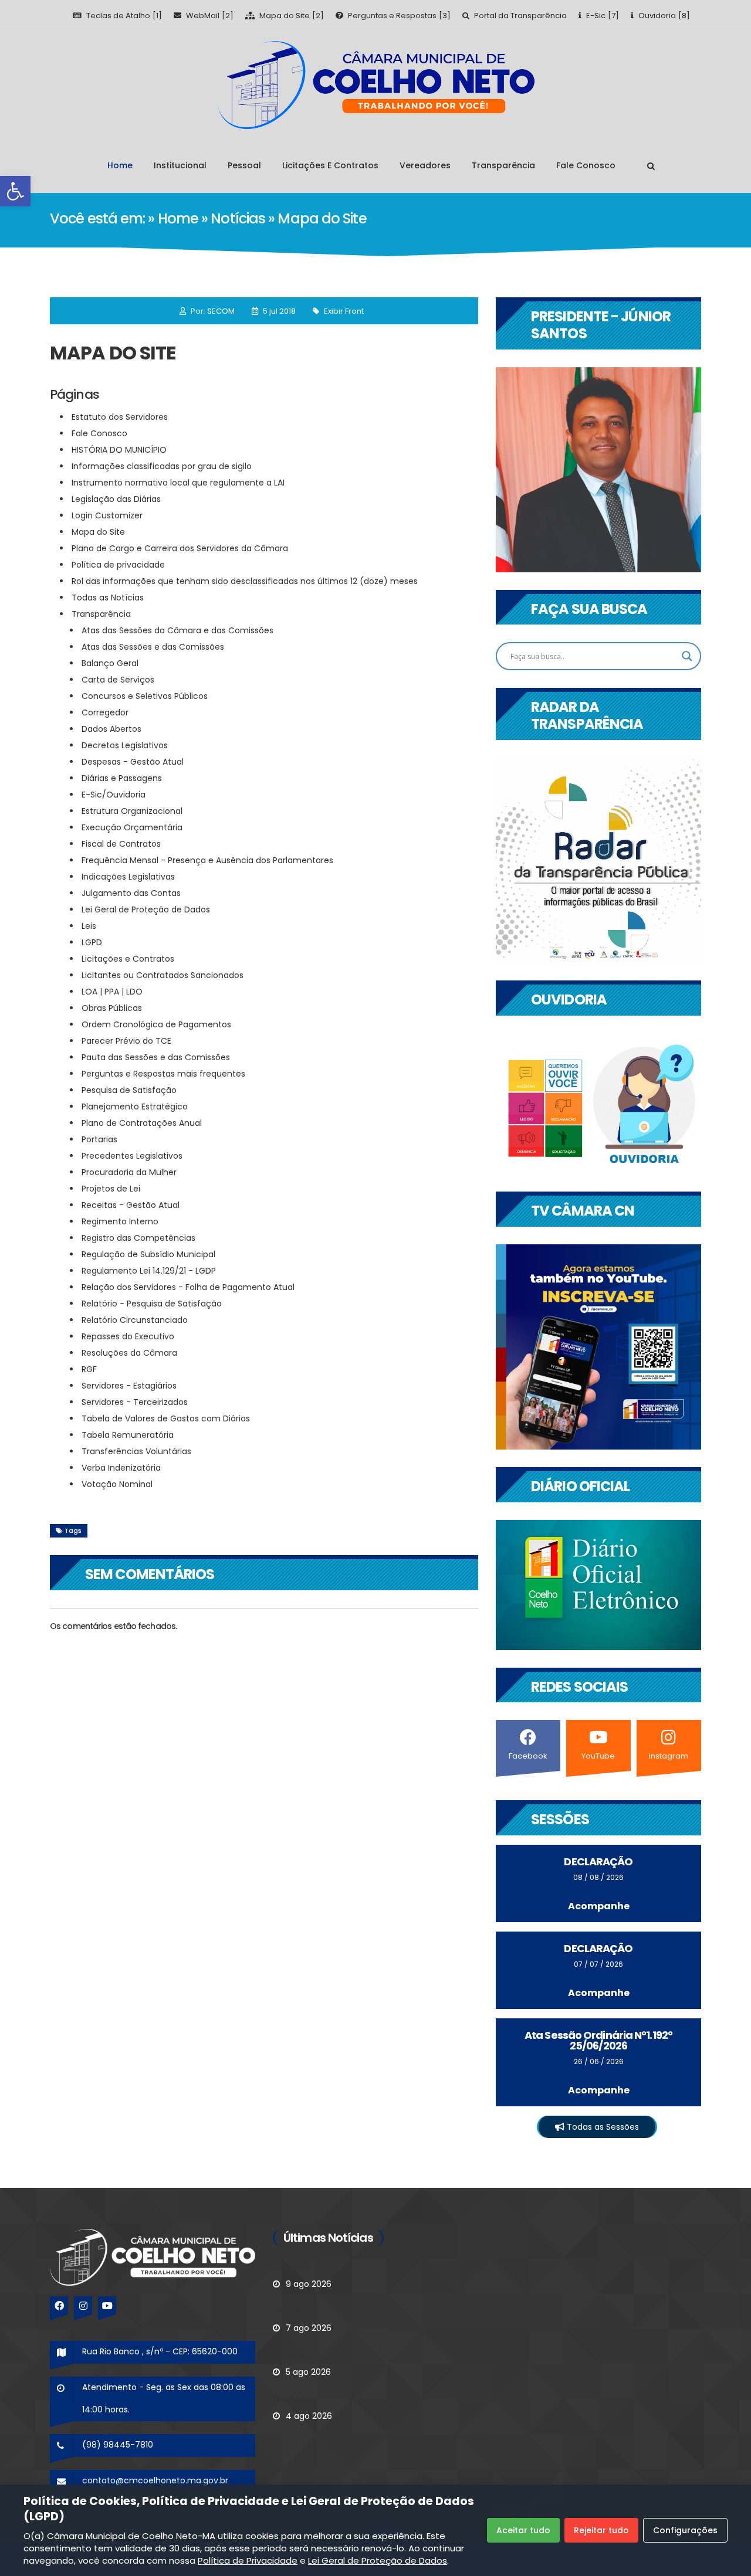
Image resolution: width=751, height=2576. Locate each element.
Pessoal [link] (244, 165)
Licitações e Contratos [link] (330, 165)
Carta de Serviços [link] (118, 680)
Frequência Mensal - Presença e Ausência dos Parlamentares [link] (209, 860)
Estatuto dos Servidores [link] (120, 417)
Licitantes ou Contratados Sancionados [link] (163, 975)
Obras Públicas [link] (112, 1008)
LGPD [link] (92, 942)
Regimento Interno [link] (120, 1221)
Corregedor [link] (105, 712)
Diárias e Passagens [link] (122, 778)
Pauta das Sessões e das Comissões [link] (156, 1057)
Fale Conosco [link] (586, 165)
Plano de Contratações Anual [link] (142, 1123)
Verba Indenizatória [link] (121, 1468)
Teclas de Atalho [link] (118, 16)
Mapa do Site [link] (285, 16)
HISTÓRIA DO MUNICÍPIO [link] (119, 450)
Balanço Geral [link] (110, 663)
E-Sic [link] (596, 16)
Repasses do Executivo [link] (128, 1336)
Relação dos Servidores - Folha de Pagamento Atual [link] (188, 1287)
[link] (15, 191)
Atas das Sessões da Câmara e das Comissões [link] (177, 630)
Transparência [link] (503, 165)
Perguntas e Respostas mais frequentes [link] (163, 1074)
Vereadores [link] (425, 165)
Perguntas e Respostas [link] (392, 16)
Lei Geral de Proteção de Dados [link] (146, 909)
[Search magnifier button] (687, 656)
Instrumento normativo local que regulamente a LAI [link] (178, 483)
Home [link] (120, 165)
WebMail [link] (203, 16)
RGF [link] (89, 1369)
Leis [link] (89, 926)
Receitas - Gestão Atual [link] (131, 1205)
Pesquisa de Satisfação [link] (129, 1090)
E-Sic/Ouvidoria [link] (114, 795)
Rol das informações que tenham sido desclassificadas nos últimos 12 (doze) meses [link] (245, 581)
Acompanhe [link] (599, 1906)
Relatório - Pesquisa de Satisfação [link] (152, 1304)
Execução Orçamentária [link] (132, 827)
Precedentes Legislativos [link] (132, 1156)
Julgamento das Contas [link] (131, 893)
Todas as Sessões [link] (602, 2127)
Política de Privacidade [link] (248, 2560)
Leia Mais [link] (291, 2267)
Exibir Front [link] (344, 311)
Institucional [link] (180, 165)
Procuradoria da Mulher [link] (129, 1172)
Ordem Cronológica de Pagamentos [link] (156, 1024)
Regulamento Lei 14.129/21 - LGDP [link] (149, 1271)
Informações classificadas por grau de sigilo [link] (162, 466)
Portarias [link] (99, 1139)
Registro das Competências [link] (138, 1238)
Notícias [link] (239, 218)
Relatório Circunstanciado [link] (135, 1320)
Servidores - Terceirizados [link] (135, 1402)
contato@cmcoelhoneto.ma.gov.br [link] (155, 2480)
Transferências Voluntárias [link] (136, 1451)
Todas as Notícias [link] (108, 598)
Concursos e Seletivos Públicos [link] (145, 696)
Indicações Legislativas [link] (128, 877)
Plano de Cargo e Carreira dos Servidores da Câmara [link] (180, 548)
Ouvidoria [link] (657, 16)
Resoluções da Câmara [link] (129, 1353)
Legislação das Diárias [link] (116, 499)
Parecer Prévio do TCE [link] (126, 1041)
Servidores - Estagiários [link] (129, 1386)
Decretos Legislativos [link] (125, 745)
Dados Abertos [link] (111, 729)
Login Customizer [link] (107, 515)
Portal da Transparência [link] (520, 16)
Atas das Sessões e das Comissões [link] (153, 647)
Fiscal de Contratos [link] (121, 844)
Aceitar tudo (523, 2530)
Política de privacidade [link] (118, 565)
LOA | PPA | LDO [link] (112, 992)
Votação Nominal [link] (117, 1484)
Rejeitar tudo (601, 2530)
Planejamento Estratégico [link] (135, 1107)
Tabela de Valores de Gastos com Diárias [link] (166, 1418)
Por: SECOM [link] (212, 311)
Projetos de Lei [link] (111, 1189)
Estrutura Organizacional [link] (132, 811)
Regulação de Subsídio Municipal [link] (148, 1254)
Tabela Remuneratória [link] (128, 1435)
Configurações (685, 2530)
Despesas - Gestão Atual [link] (133, 762)
